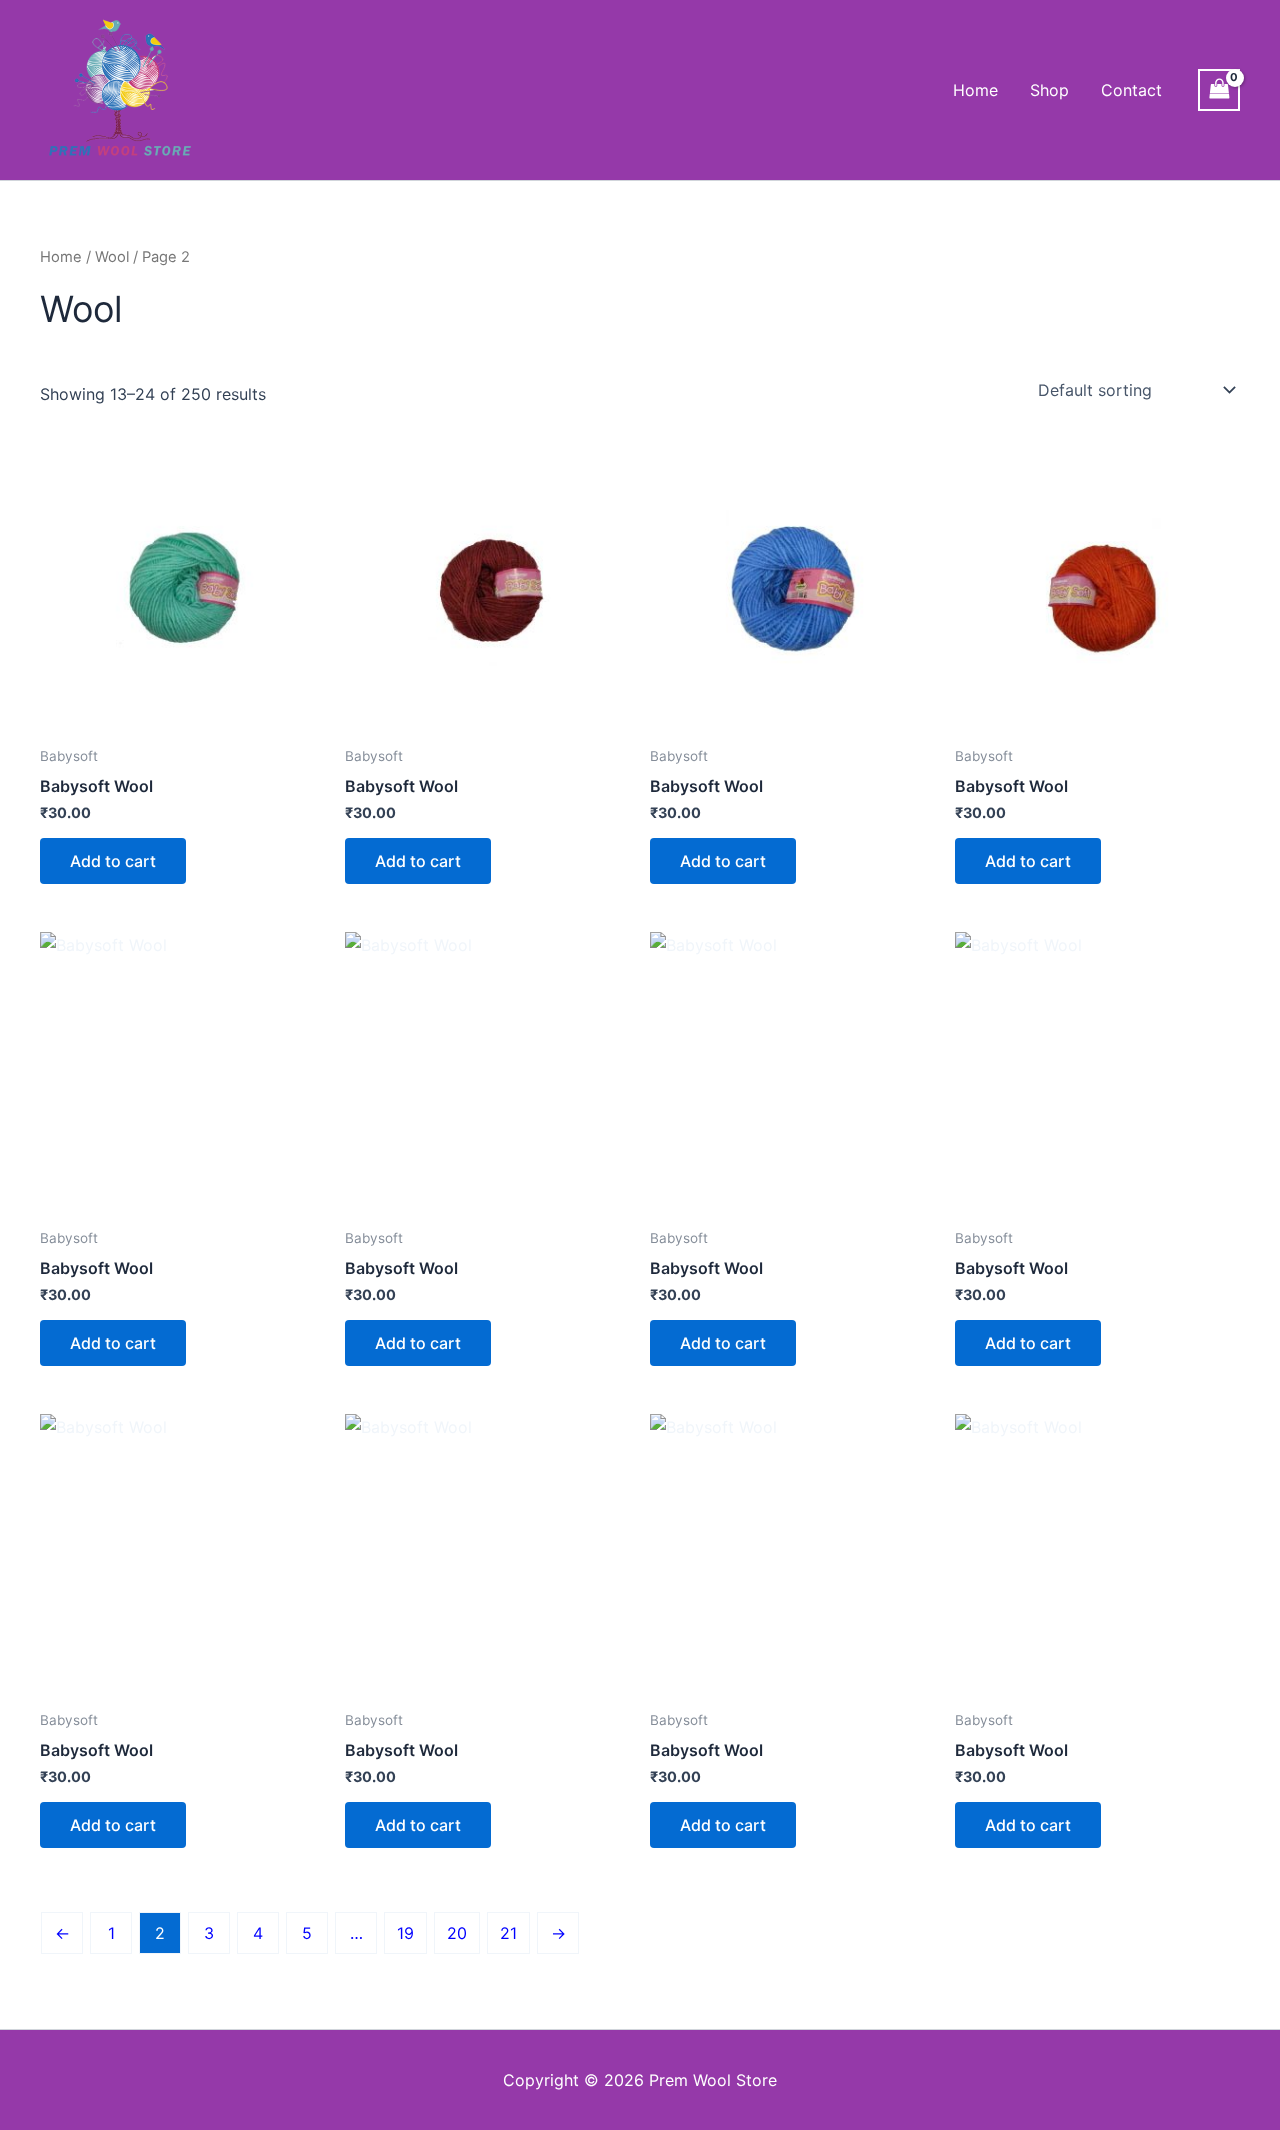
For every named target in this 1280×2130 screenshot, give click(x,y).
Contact (1131, 90)
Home (975, 90)
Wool (112, 257)
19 (405, 1933)
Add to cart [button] (113, 861)
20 (457, 1933)
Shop (1049, 90)
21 (508, 1933)
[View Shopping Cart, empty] (1219, 89)
